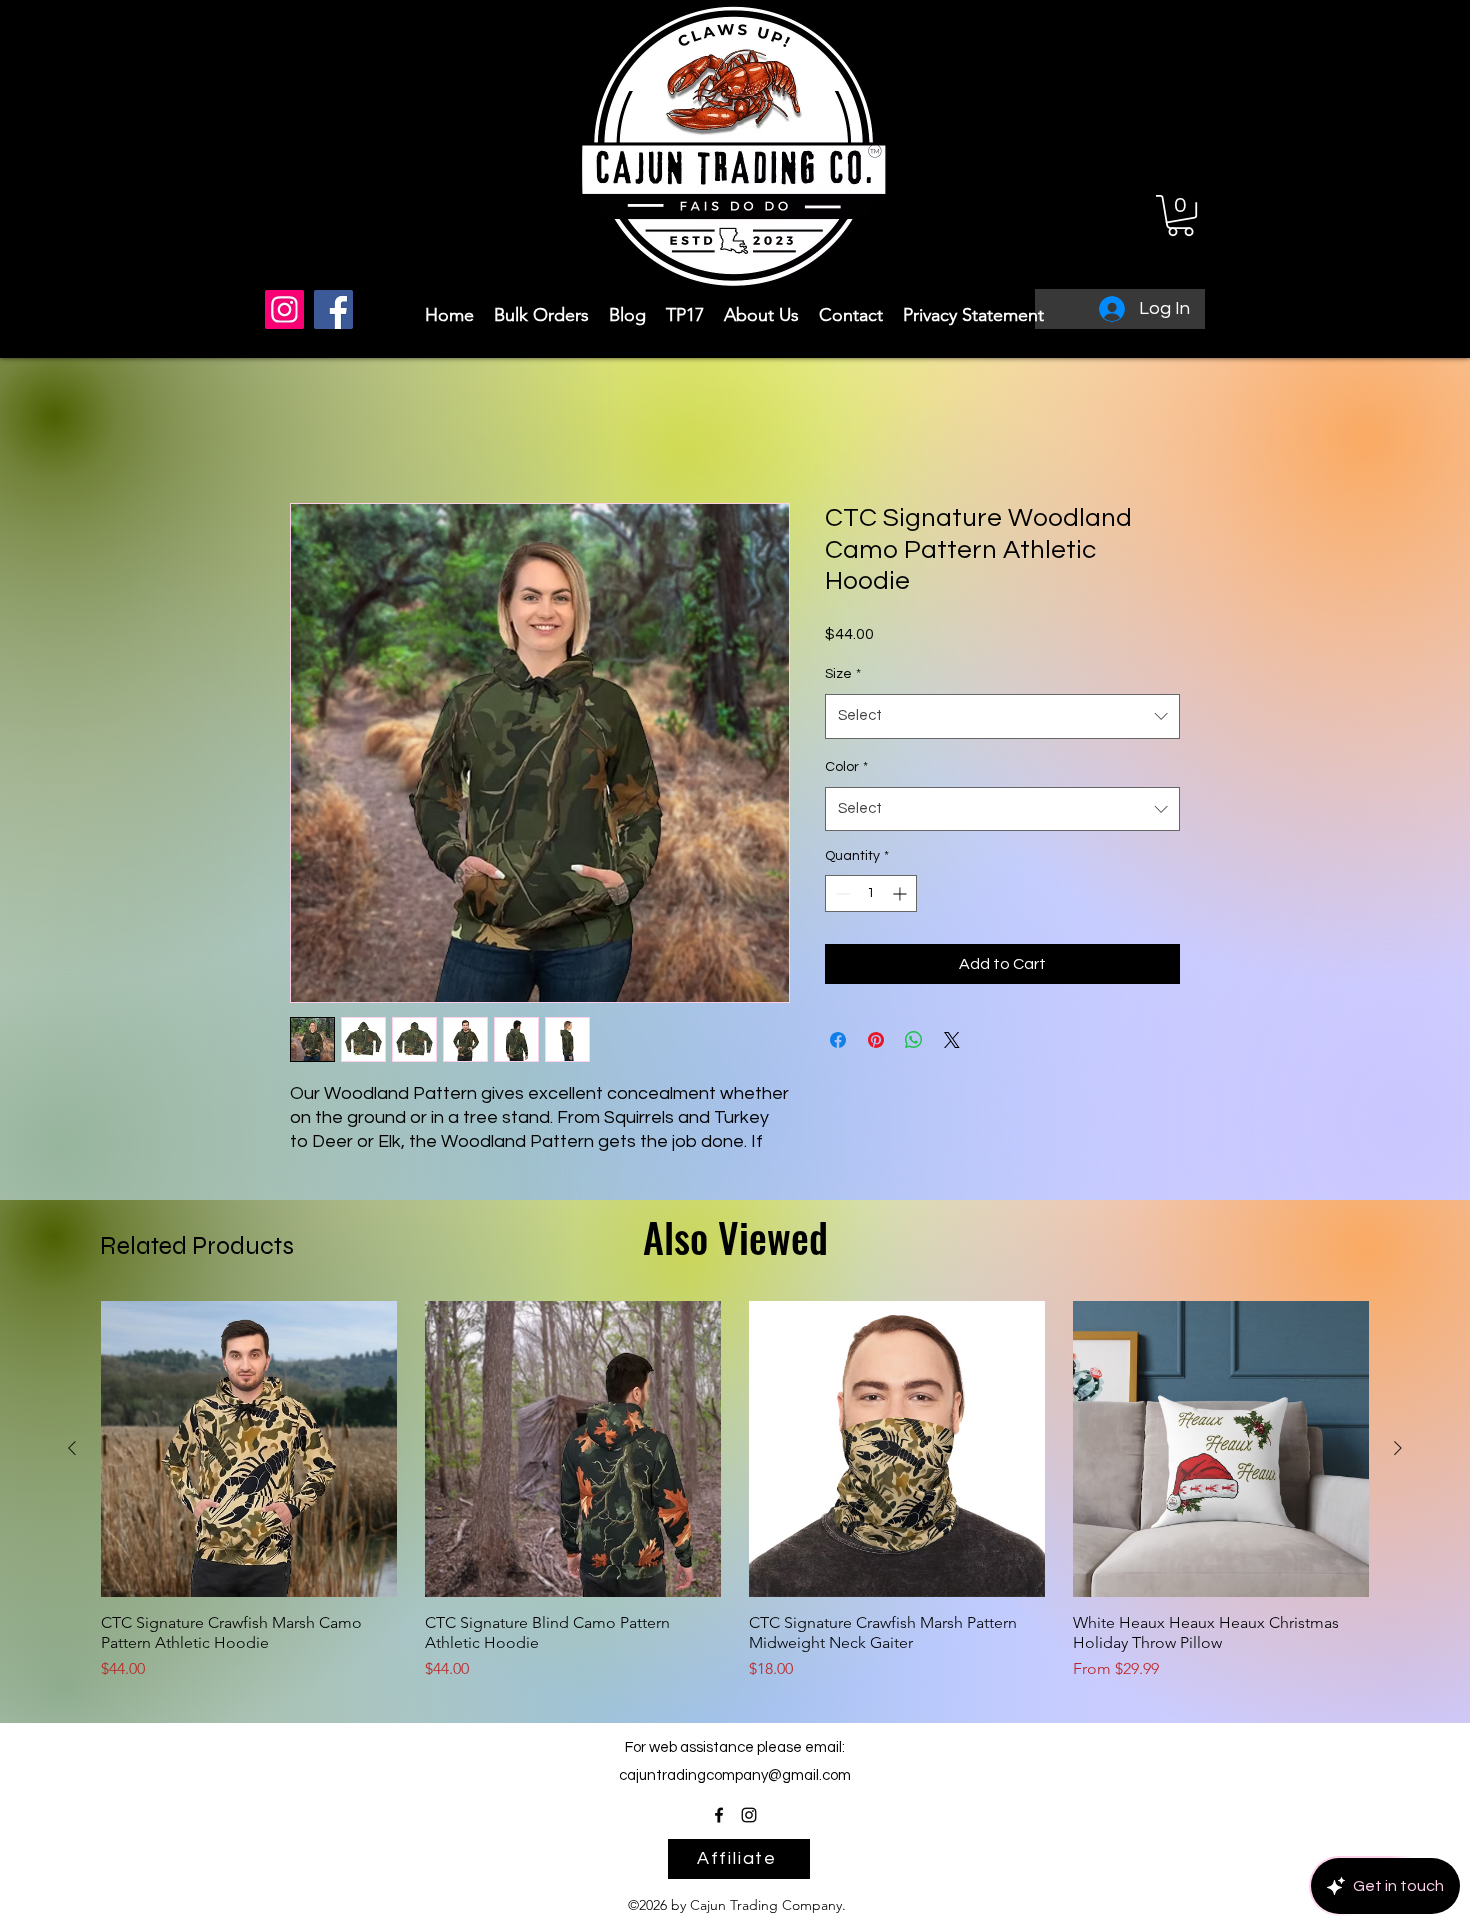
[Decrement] (840, 893)
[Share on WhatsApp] (914, 1040)
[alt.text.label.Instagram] (749, 1837)
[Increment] (901, 893)
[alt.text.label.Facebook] (719, 1837)
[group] (735, 1514)
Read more (327, 1165)
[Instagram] (284, 309)
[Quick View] (249, 1472)
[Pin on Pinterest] (876, 1040)
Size (843, 674)
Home (311, 431)
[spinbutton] (871, 893)
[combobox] (1002, 716)
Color (846, 767)
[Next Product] (1398, 1471)
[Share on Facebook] (838, 1040)
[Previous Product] (72, 1471)
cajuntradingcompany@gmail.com (735, 1798)
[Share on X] (952, 1040)
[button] (1180, 215)
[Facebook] (333, 309)
